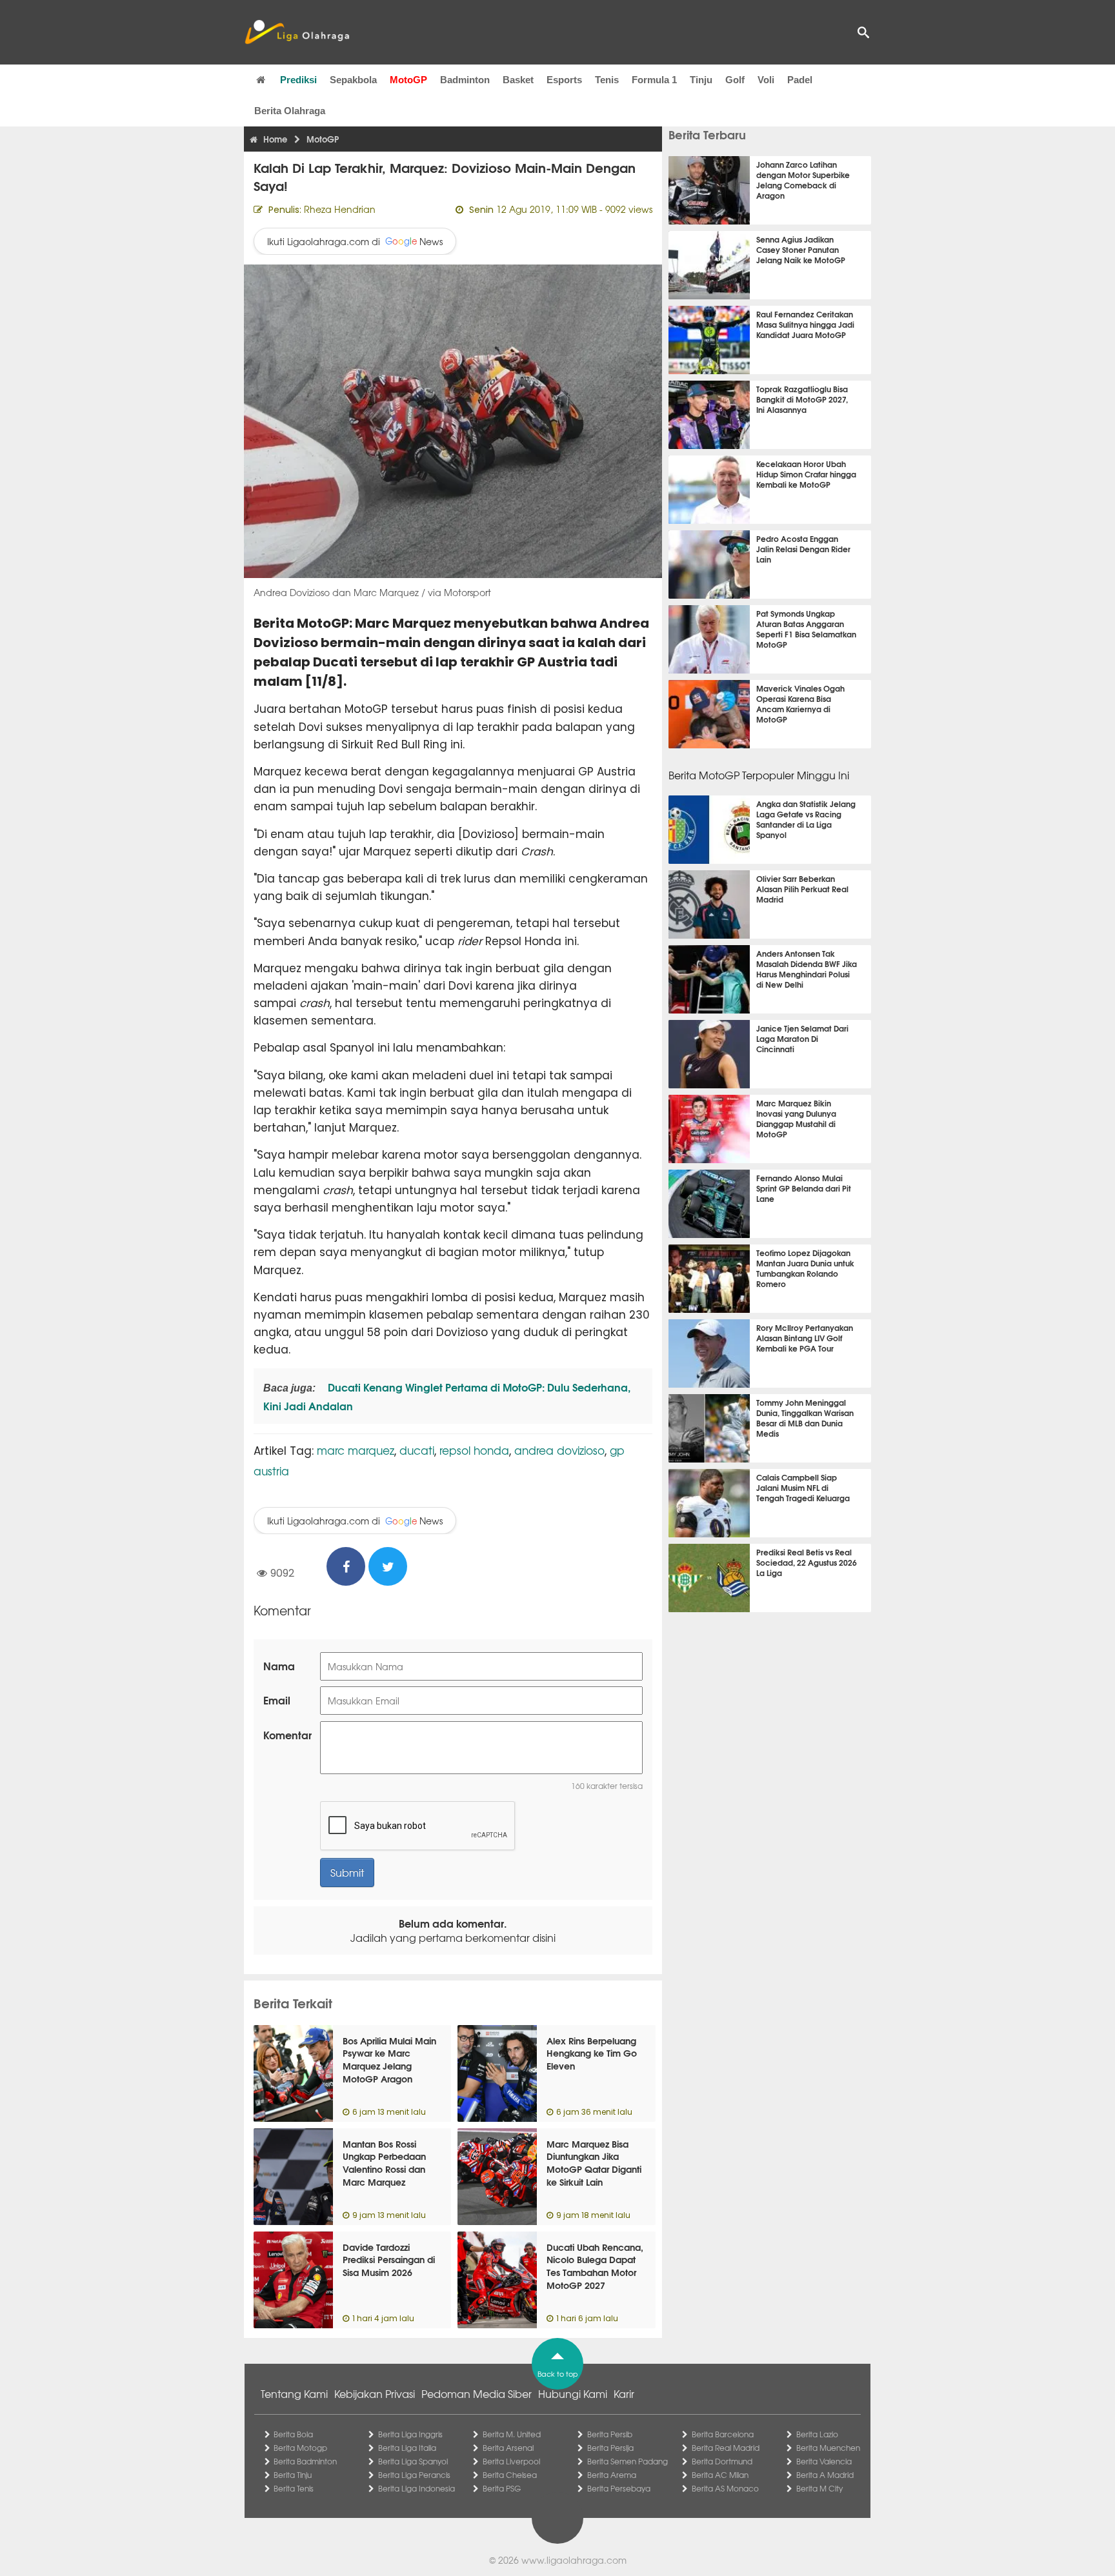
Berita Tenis (294, 2488)
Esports (564, 80)
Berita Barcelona (723, 2434)
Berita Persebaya (619, 2488)
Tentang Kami (294, 2393)
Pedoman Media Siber (477, 2393)
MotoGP (408, 80)
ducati (417, 1450)
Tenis (607, 80)
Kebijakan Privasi (375, 2393)
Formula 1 (654, 80)
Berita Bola (293, 2434)
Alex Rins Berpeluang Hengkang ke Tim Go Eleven (592, 2053)
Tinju (701, 80)
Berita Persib (610, 2434)
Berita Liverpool (511, 2461)
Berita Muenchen (828, 2448)
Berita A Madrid (825, 2475)
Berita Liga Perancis (414, 2475)
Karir (624, 2393)
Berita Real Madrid (726, 2448)
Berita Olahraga (290, 111)
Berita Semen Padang (628, 2461)
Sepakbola (353, 80)
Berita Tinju (293, 2475)
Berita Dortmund (722, 2461)
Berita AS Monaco (725, 2488)
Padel (800, 80)
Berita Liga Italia (407, 2448)
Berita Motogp (300, 2448)
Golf (735, 80)
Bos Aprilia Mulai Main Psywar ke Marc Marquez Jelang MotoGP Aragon (389, 2060)
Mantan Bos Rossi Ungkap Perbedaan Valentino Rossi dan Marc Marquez (384, 2163)
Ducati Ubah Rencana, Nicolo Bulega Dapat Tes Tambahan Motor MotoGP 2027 (595, 2266)
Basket (518, 80)
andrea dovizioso (559, 1450)
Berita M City (819, 2488)
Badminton (465, 80)
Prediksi (298, 80)
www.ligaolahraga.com (574, 2560)
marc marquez (356, 1450)
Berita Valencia (824, 2461)
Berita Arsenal (508, 2448)
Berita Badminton (305, 2461)
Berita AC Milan (720, 2475)
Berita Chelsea (510, 2475)
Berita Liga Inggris (410, 2434)
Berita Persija (610, 2448)
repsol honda (474, 1450)
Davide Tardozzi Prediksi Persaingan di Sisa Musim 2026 (389, 2260)
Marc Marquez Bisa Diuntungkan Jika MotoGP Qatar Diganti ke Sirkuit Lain (594, 2163)
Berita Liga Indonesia (417, 2488)
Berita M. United (512, 2434)
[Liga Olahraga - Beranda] (297, 32)
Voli (766, 80)
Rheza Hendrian (340, 209)
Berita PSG (502, 2488)
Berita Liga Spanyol (413, 2461)
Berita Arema (612, 2475)
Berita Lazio (817, 2434)
